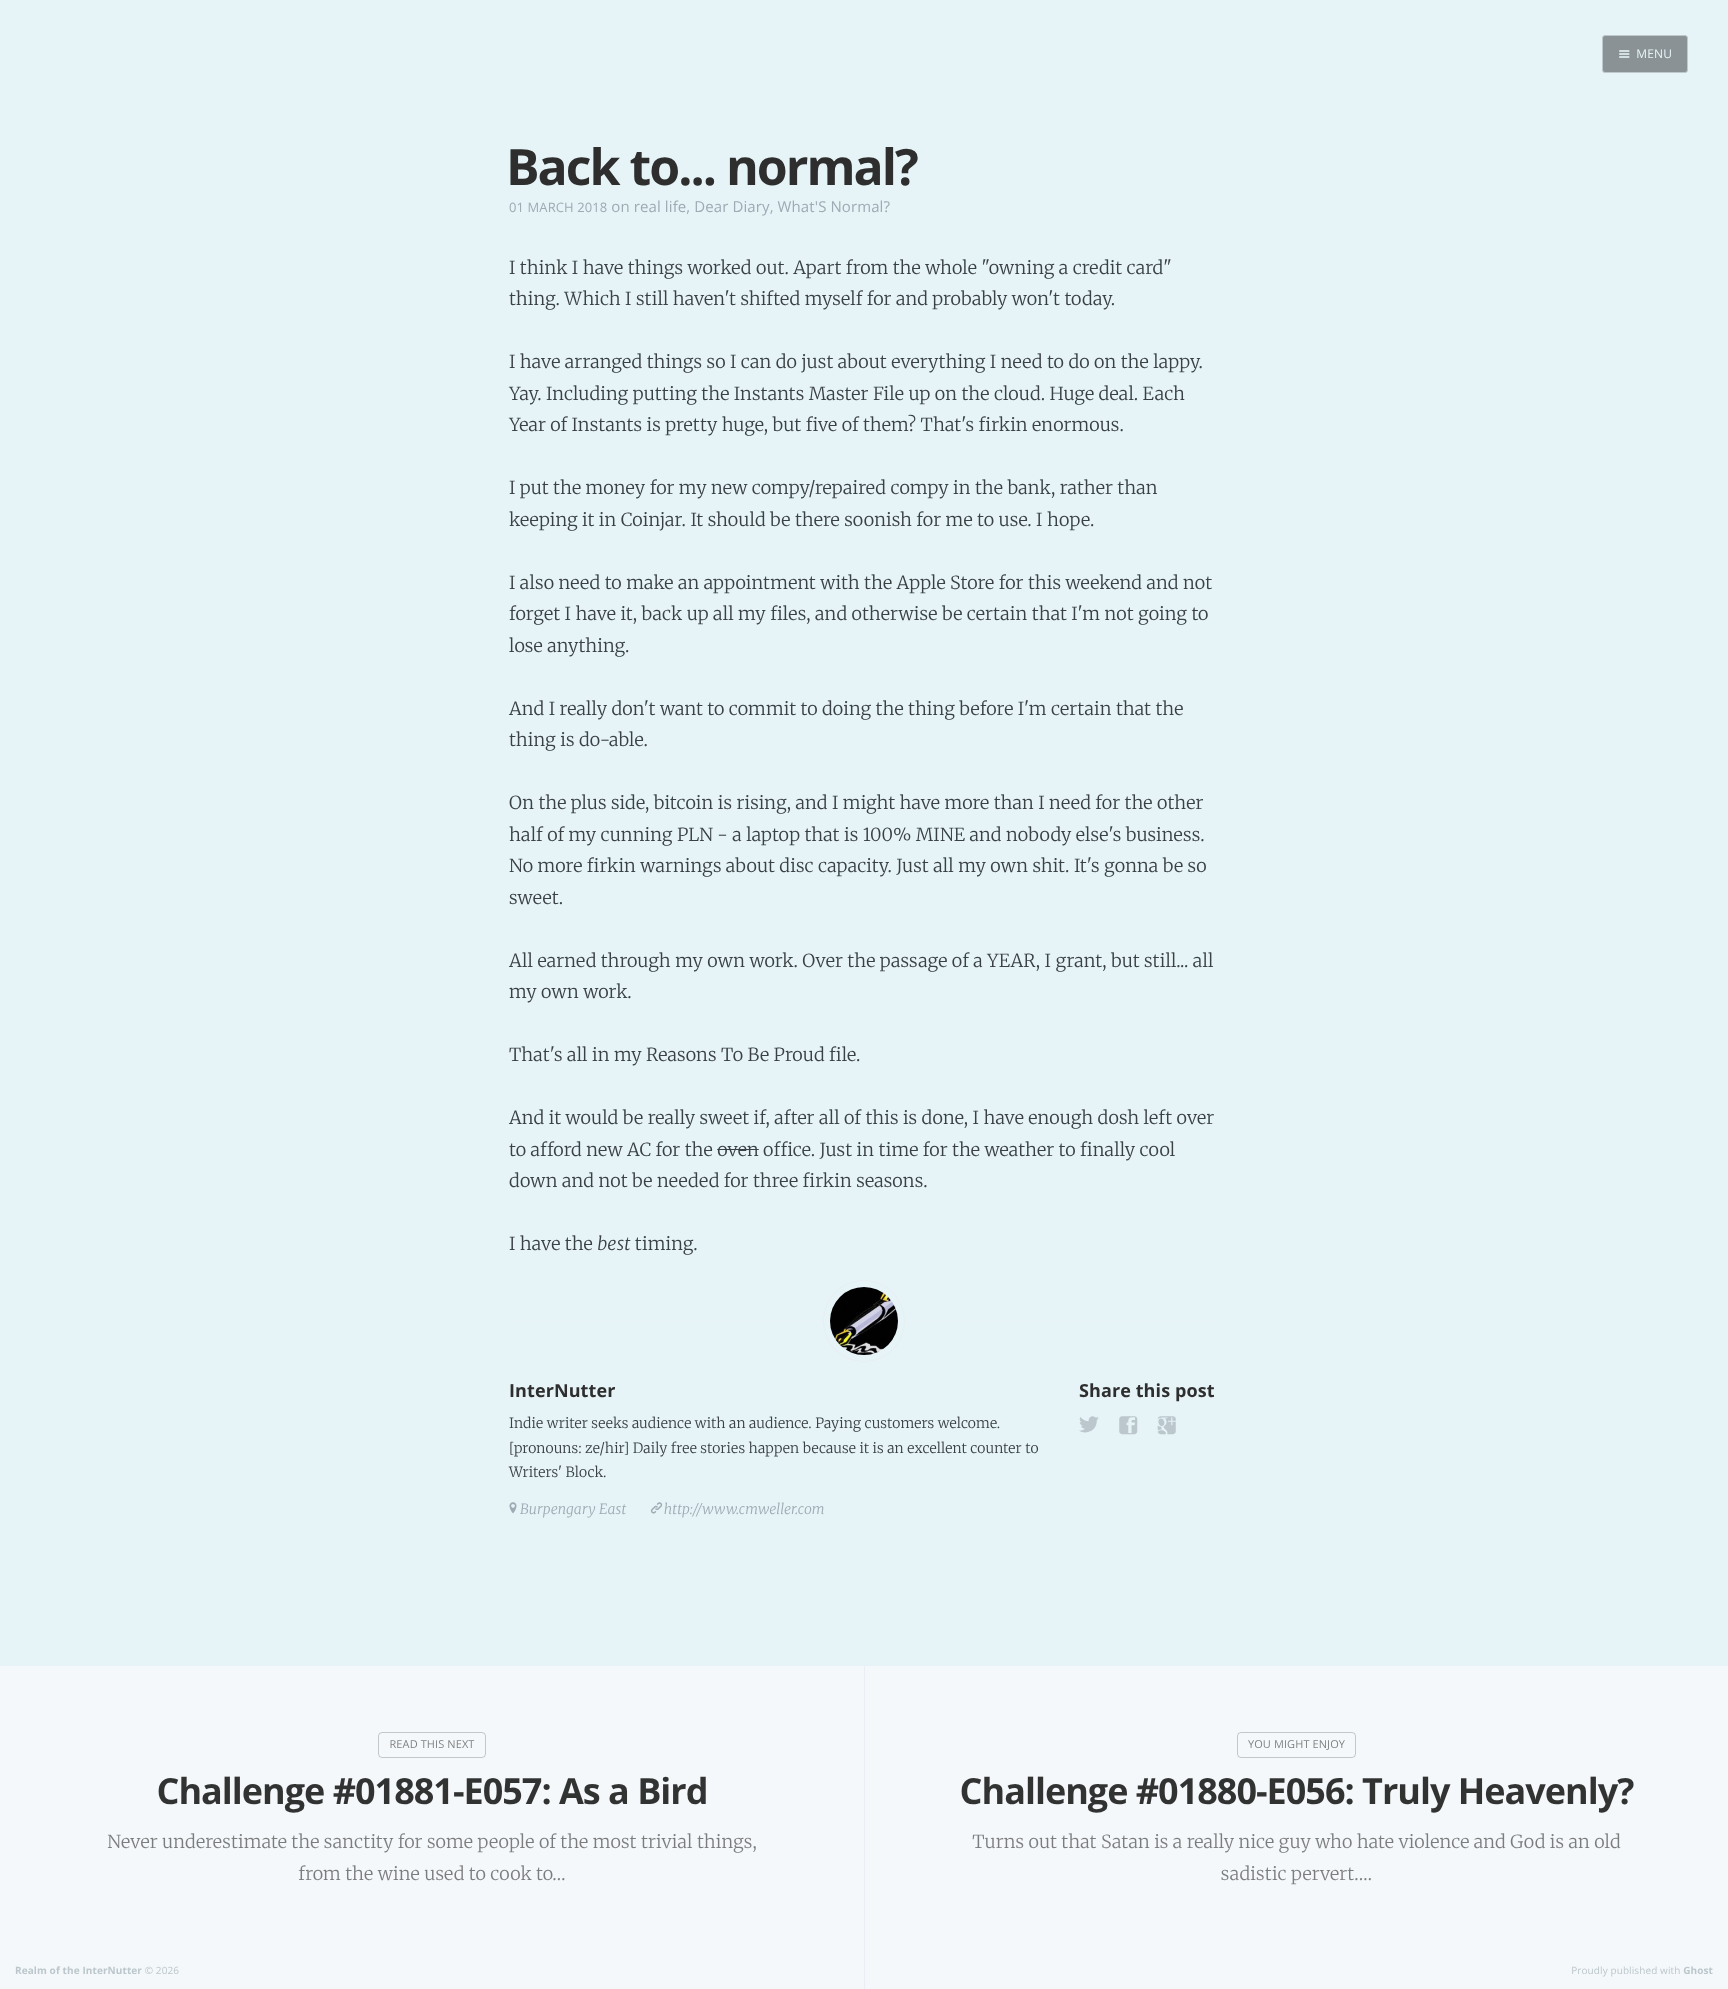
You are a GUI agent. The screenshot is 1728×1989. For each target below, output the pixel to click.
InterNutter (562, 1391)
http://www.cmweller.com (744, 1509)
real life (660, 207)
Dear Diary (731, 207)
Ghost (1698, 1970)
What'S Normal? (834, 207)
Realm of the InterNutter (78, 1970)
